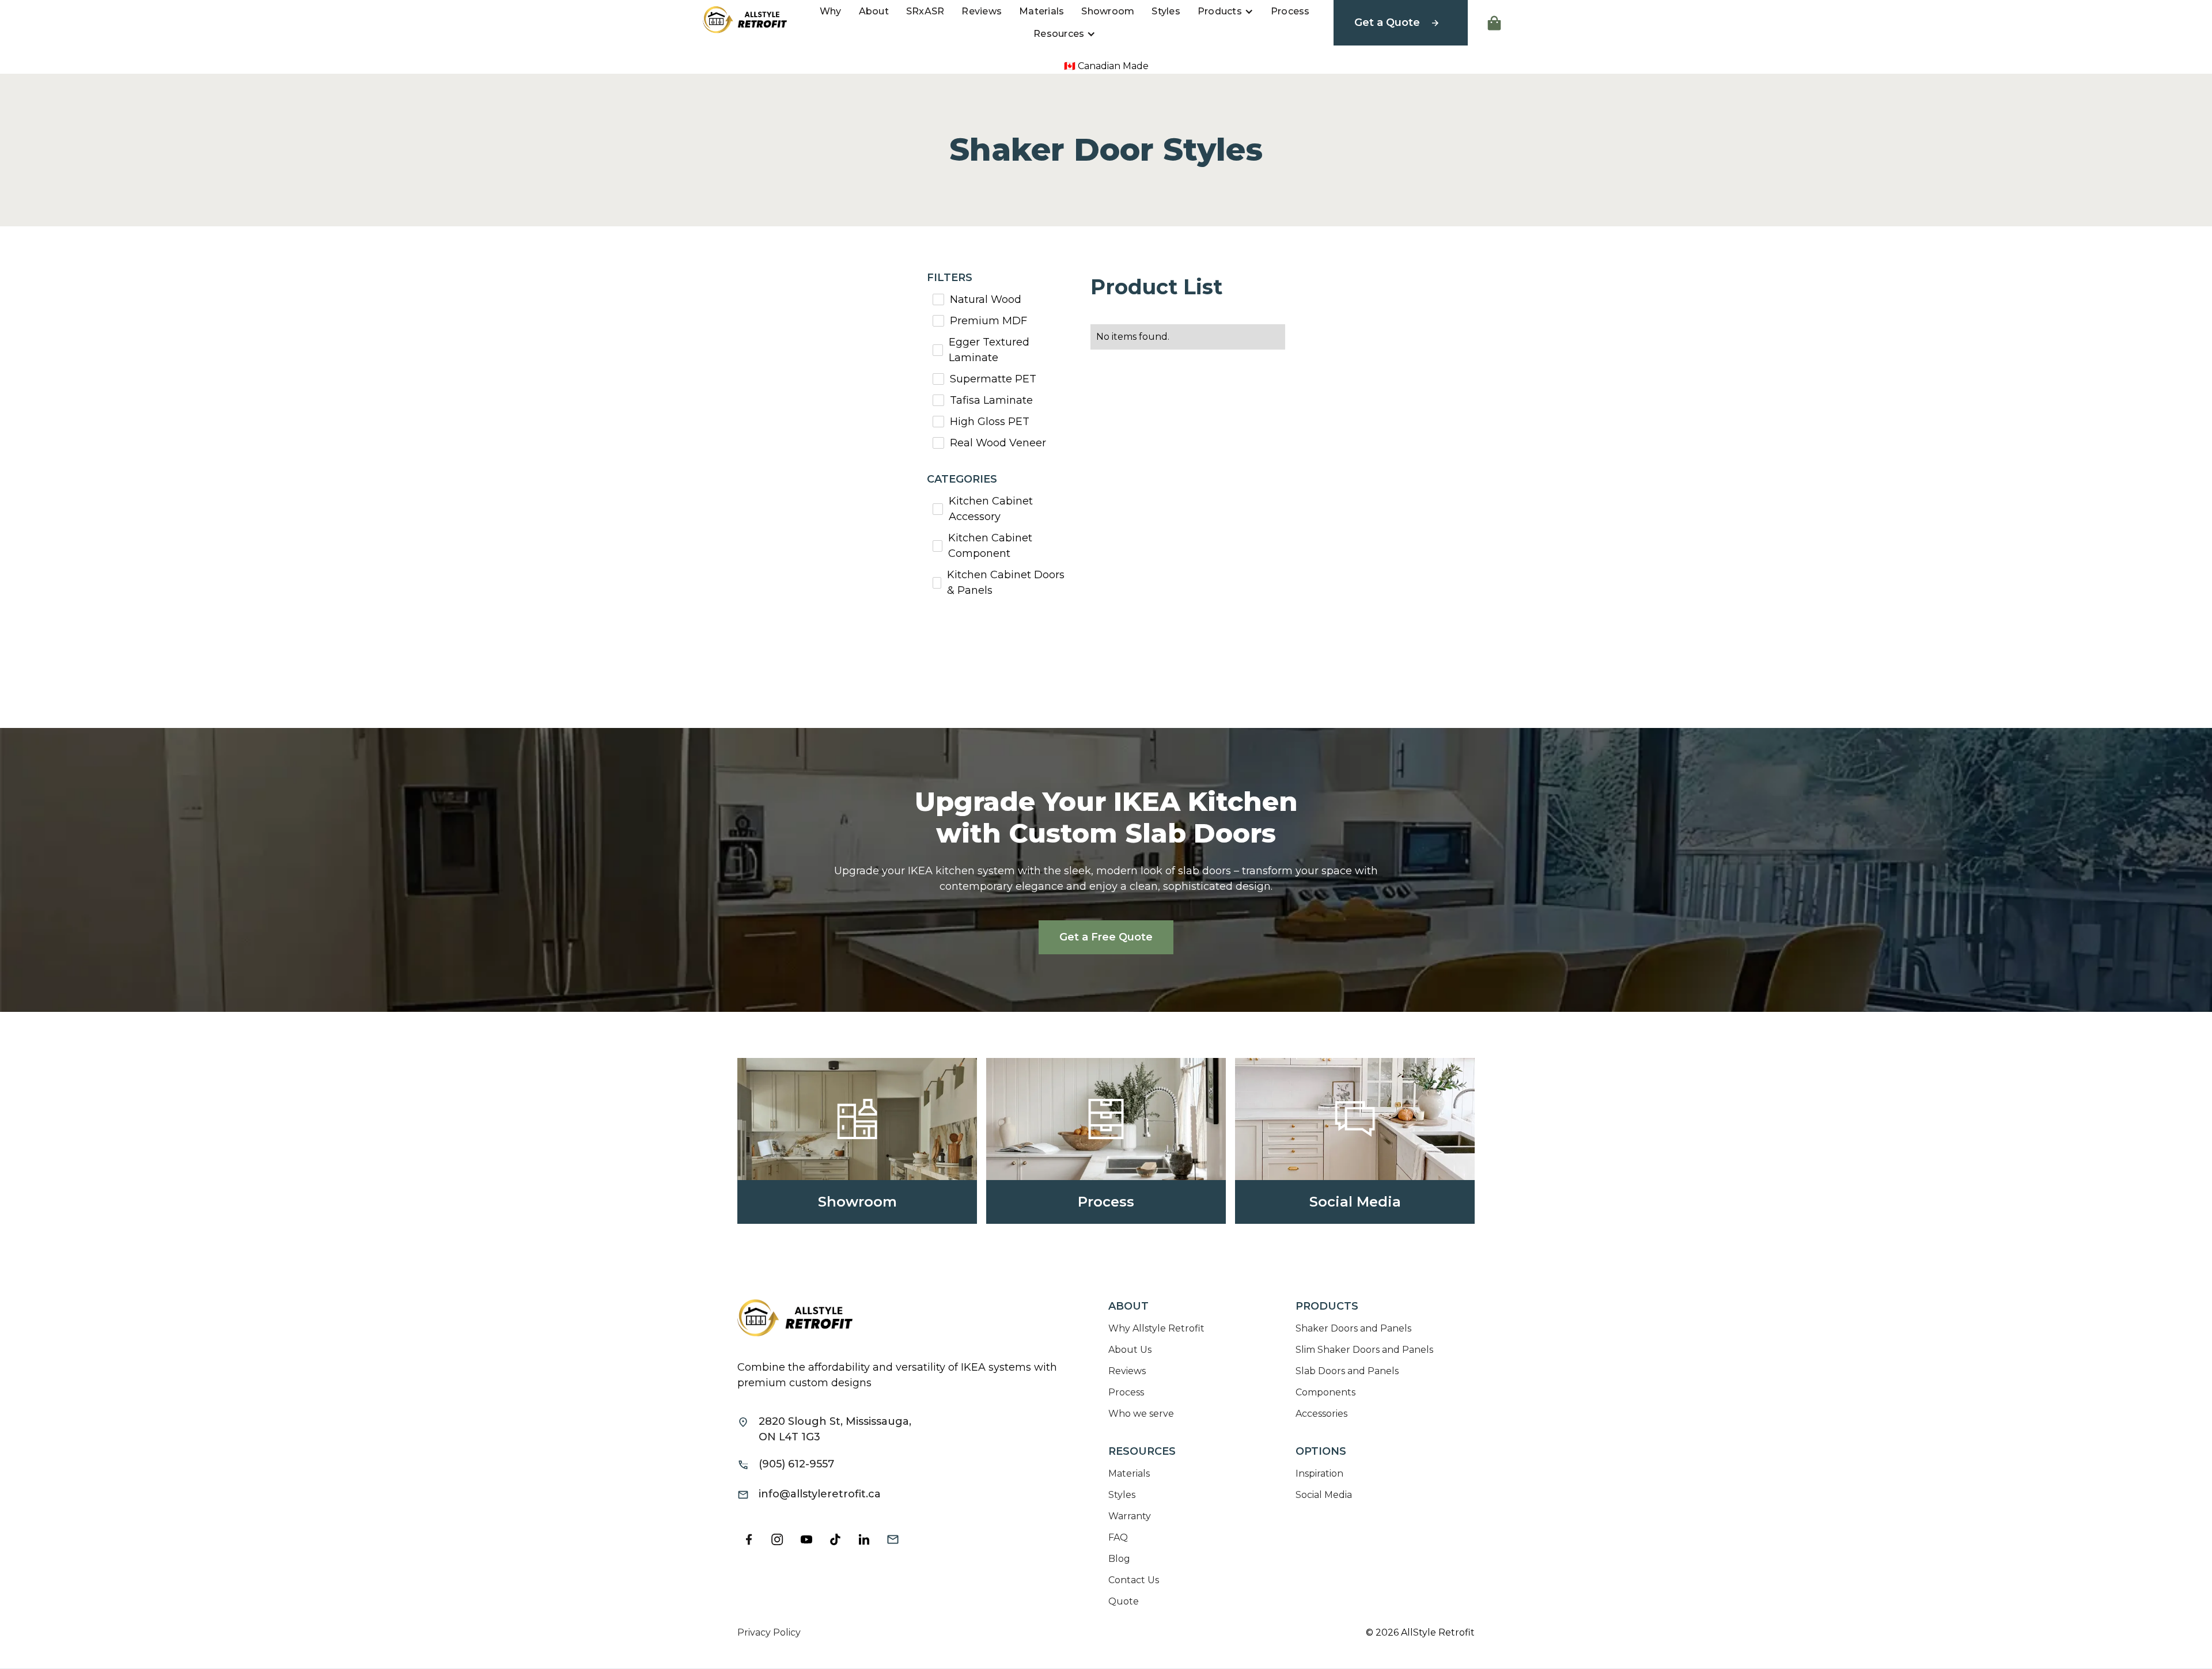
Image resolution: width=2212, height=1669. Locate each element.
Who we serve (1141, 1414)
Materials (1041, 11)
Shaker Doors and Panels (1353, 1328)
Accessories (1321, 1414)
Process (1290, 11)
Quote (1124, 1601)
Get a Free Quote (1106, 937)
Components (1325, 1392)
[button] (1226, 12)
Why (831, 11)
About (874, 11)
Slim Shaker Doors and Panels (1364, 1350)
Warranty (1130, 1516)
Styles (1166, 11)
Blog (1119, 1559)
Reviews (982, 11)
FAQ (1118, 1537)
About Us (1130, 1350)
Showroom (1108, 11)
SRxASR (925, 11)
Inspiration (1319, 1473)
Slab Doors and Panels (1347, 1371)
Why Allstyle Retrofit (1156, 1328)
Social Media (1324, 1495)
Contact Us (1134, 1580)
